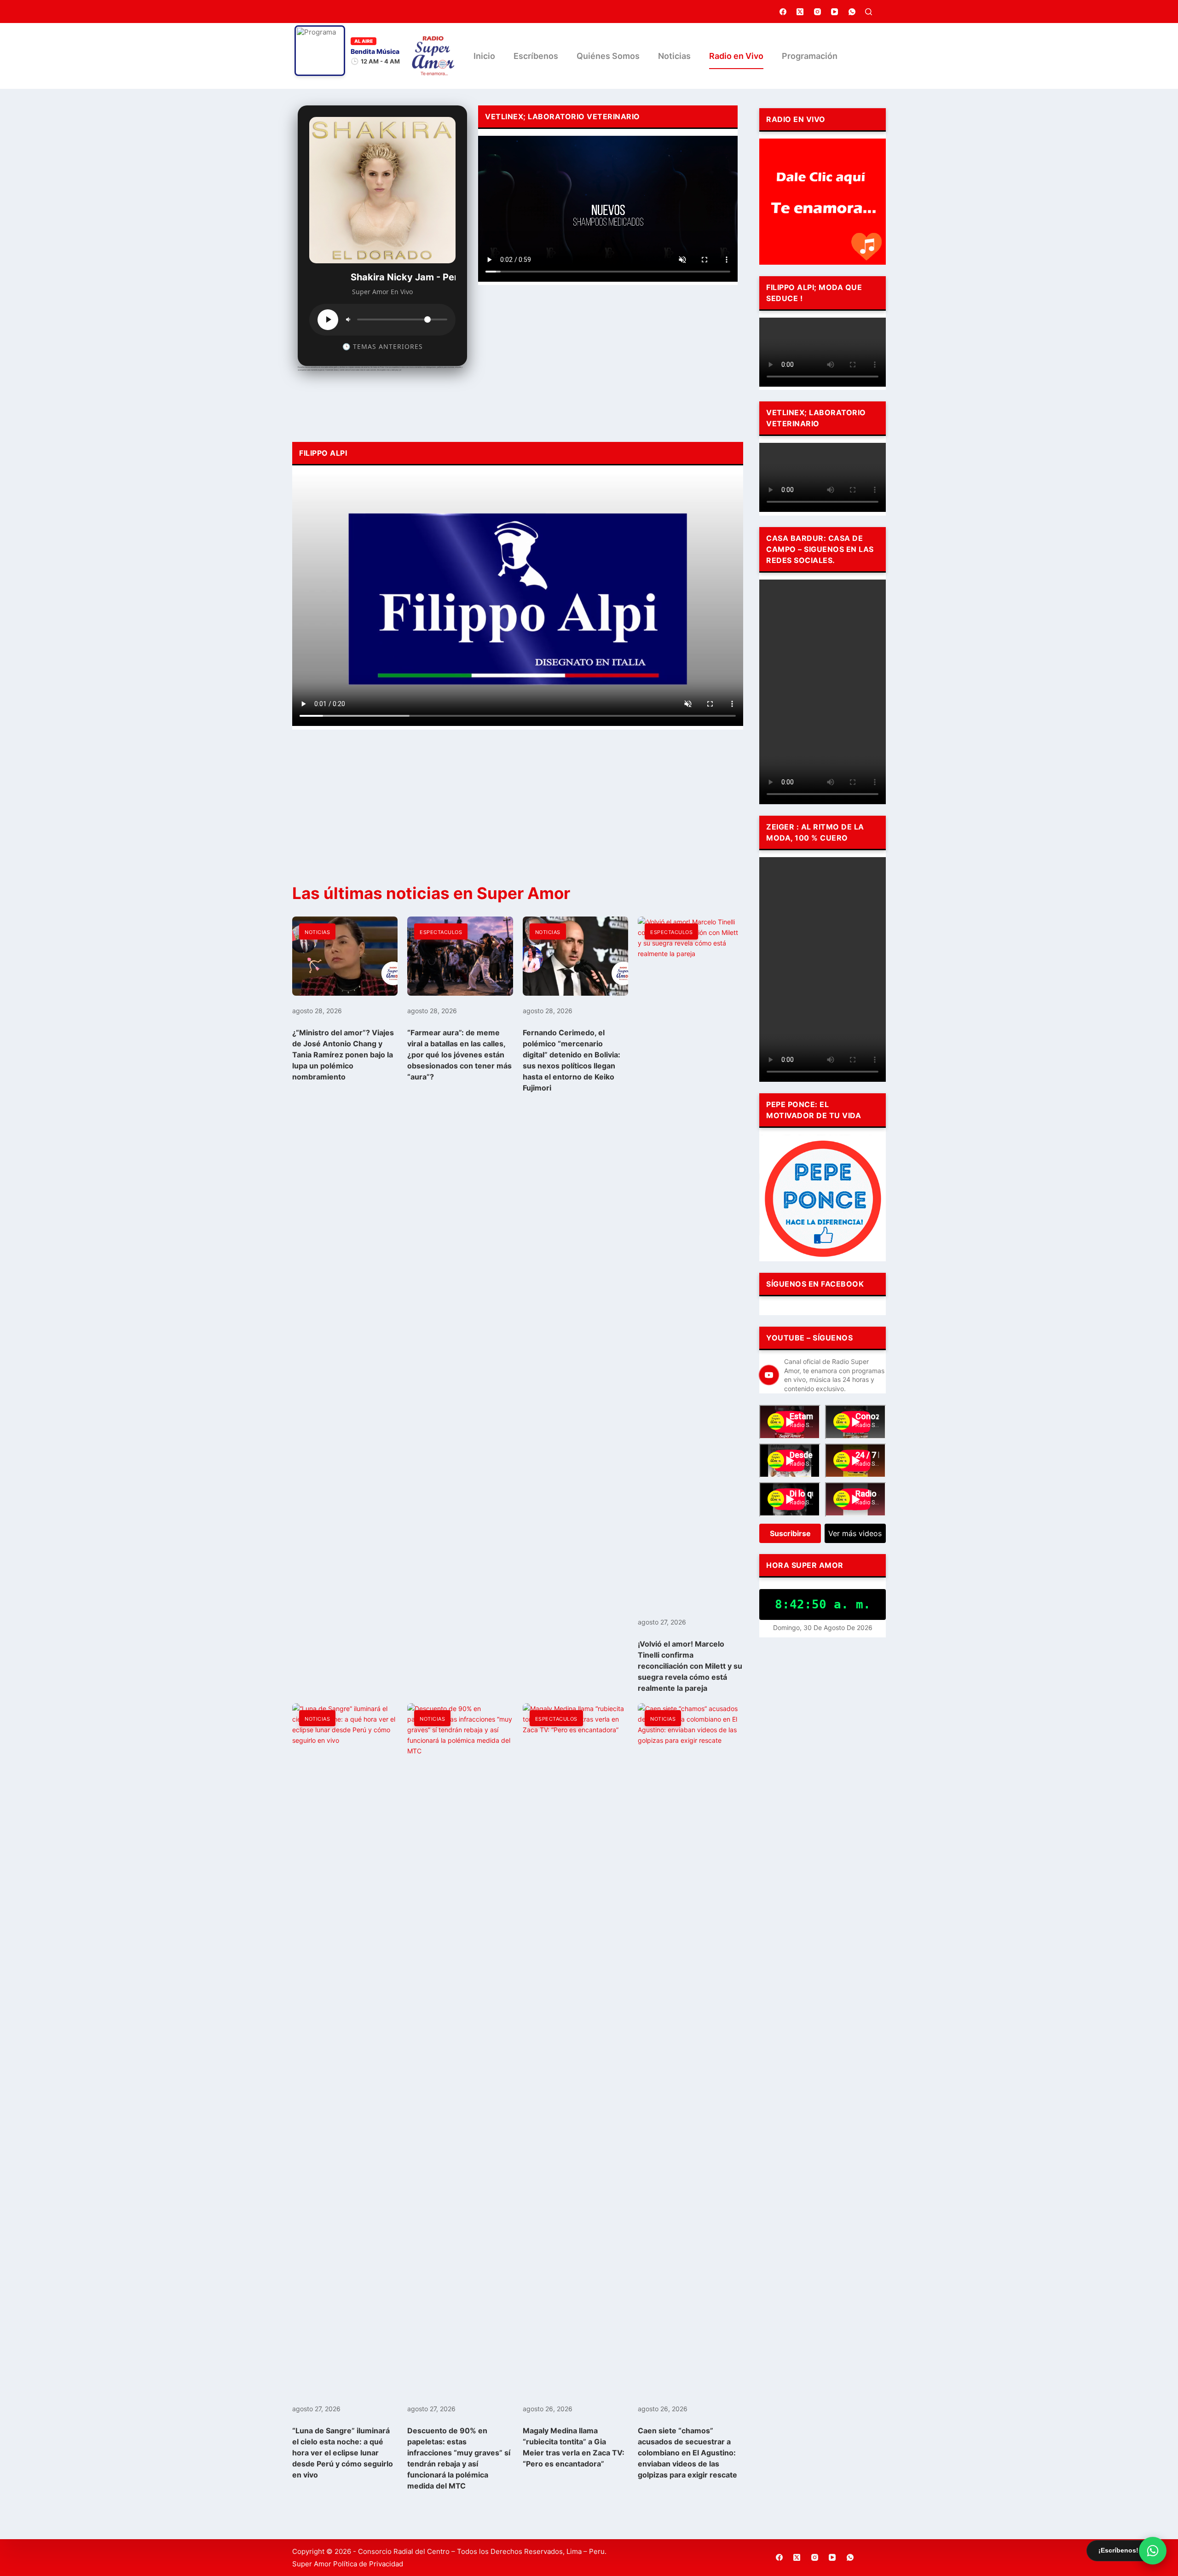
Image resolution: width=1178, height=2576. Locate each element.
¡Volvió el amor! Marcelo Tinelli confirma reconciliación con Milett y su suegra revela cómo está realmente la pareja (690, 1666)
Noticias (674, 56)
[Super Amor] (433, 56)
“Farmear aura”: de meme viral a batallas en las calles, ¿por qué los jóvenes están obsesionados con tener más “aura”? (459, 1055)
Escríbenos (536, 56)
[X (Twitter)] (800, 12)
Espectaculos (441, 932)
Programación (810, 56)
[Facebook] (783, 12)
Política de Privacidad (368, 2564)
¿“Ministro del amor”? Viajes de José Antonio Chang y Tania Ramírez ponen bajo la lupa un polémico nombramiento (343, 1055)
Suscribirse (790, 1533)
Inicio (484, 56)
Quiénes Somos (608, 56)
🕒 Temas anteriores (383, 346)
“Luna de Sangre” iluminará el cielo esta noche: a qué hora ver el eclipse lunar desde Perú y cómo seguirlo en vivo (343, 2453)
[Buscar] (869, 12)
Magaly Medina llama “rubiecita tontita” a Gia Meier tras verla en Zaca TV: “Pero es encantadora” (574, 2447)
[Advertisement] (608, 361)
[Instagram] (818, 12)
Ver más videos (855, 1533)
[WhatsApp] (852, 12)
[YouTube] (835, 12)
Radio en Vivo (736, 56)
